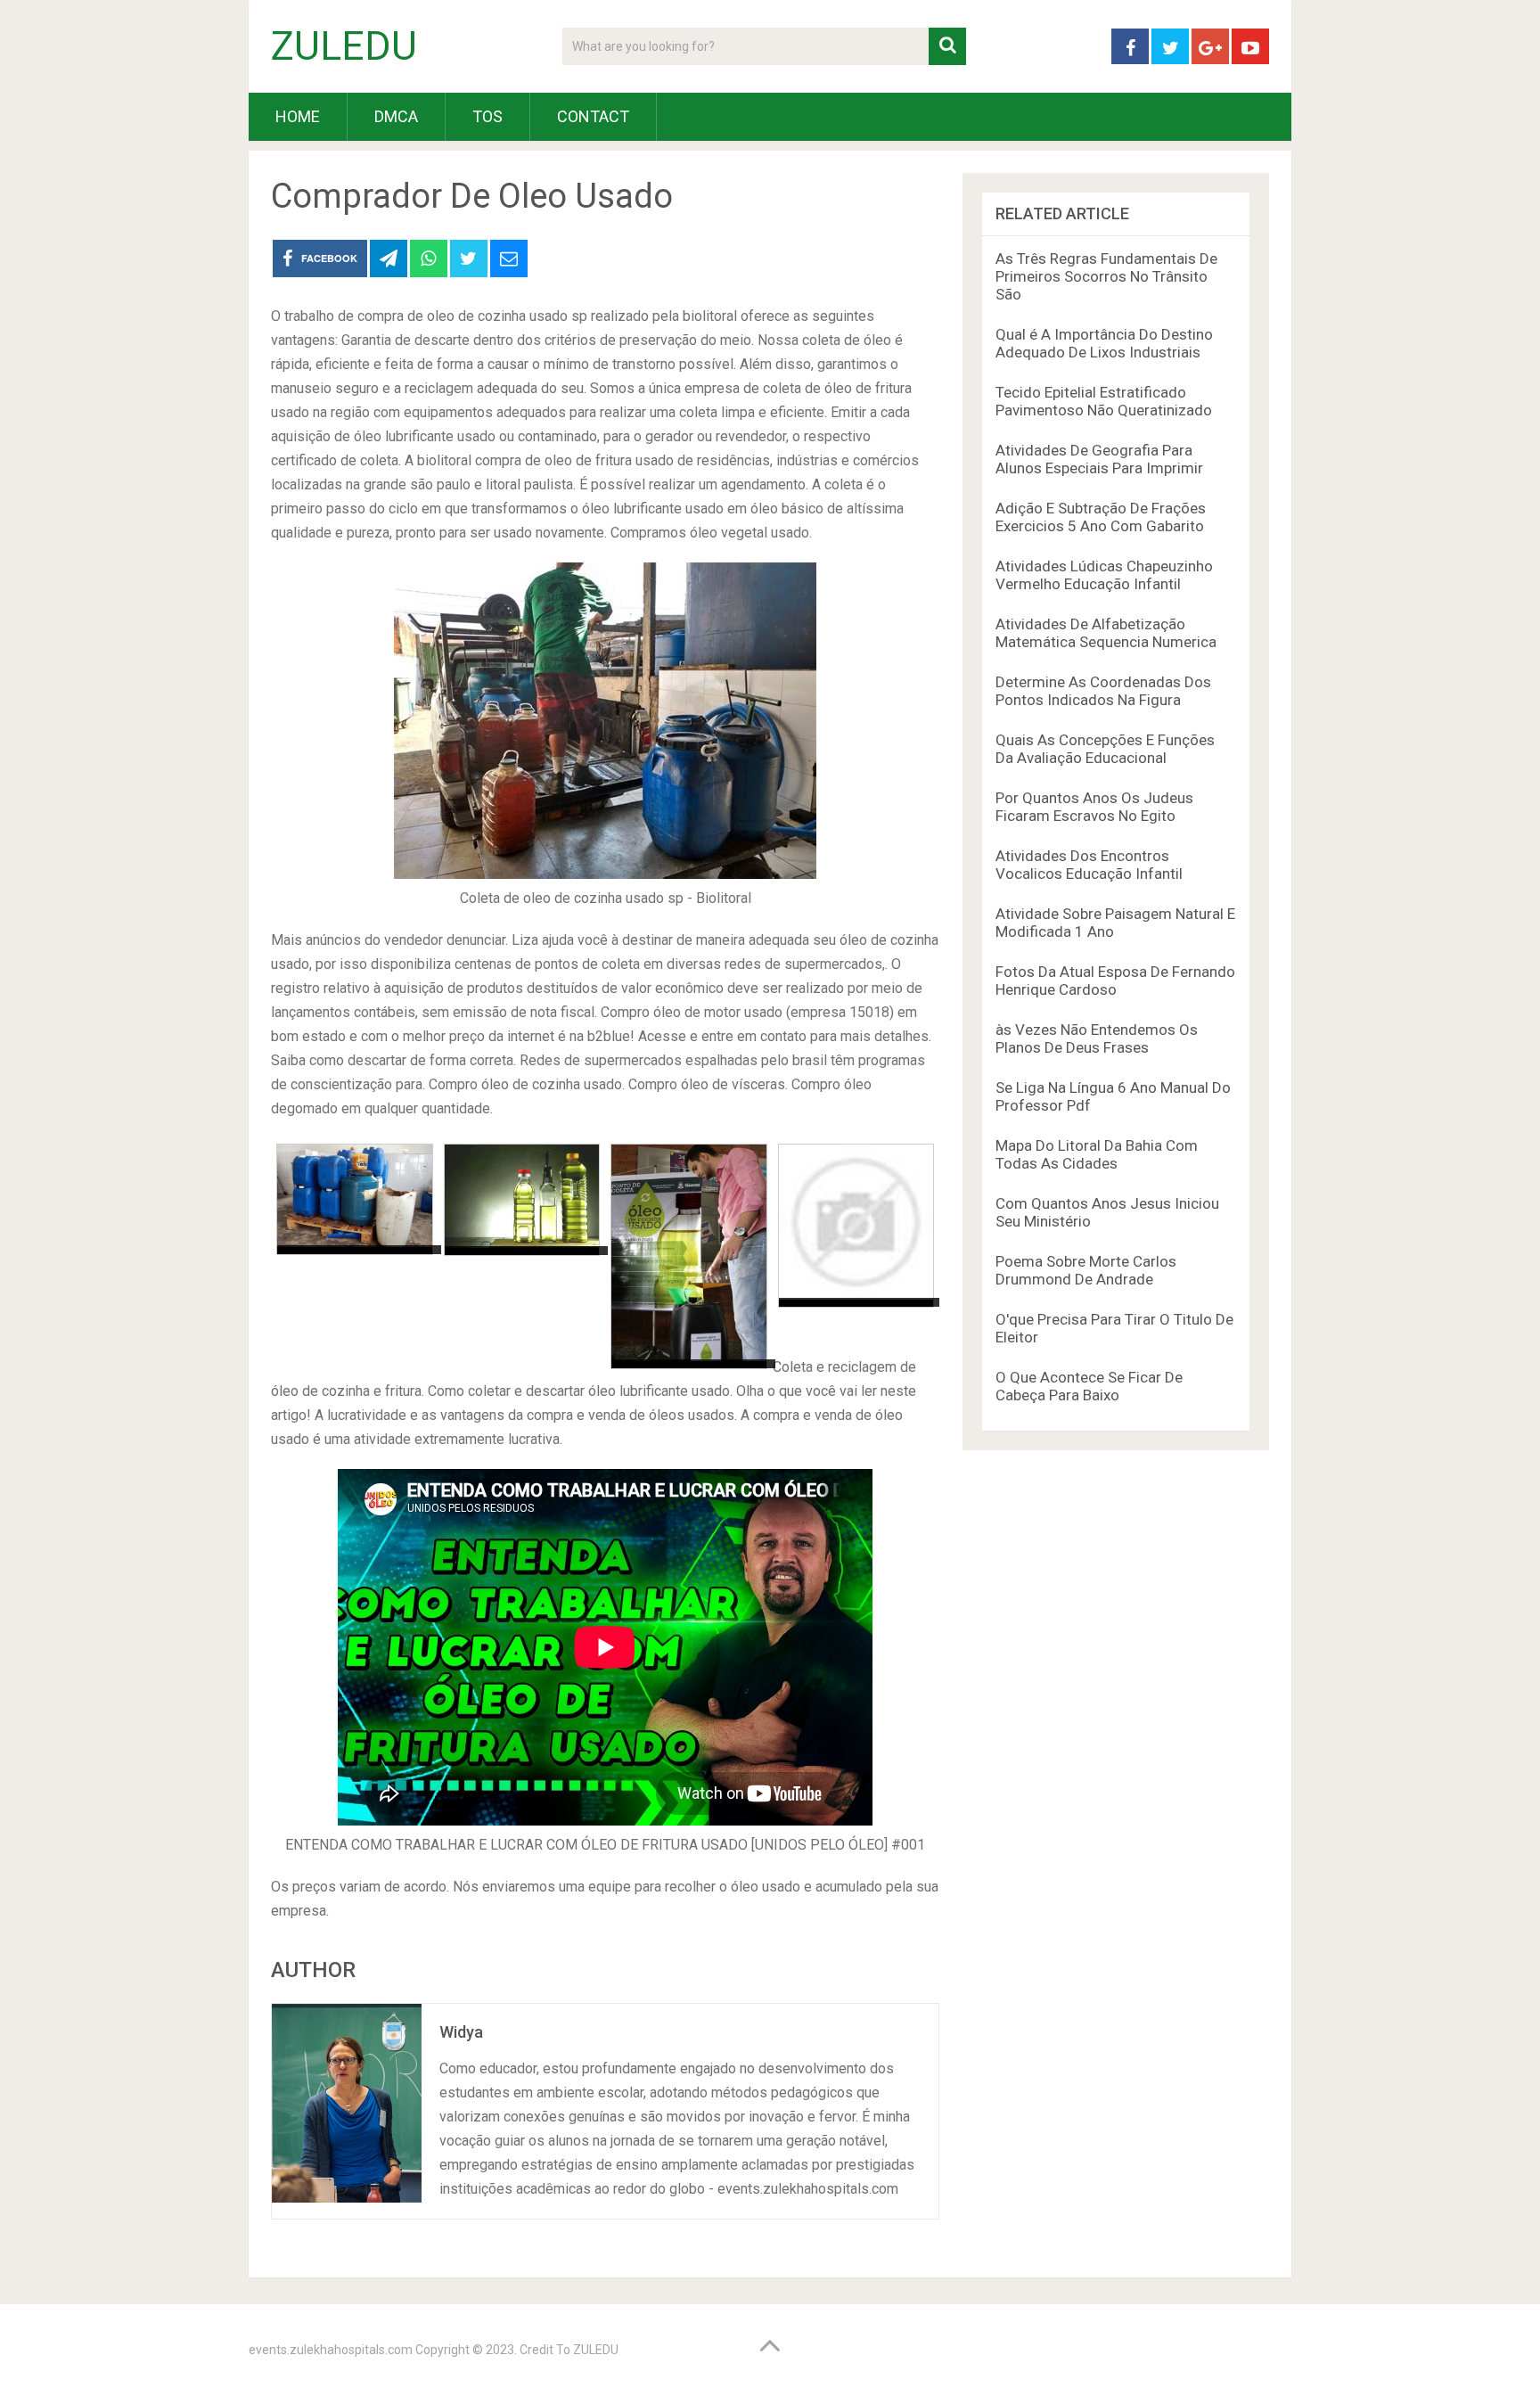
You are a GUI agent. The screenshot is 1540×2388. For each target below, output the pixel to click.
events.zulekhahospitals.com (331, 2350)
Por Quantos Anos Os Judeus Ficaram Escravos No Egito (1094, 807)
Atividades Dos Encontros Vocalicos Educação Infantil (1089, 865)
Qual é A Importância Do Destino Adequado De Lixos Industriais (1104, 343)
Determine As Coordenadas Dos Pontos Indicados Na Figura (1103, 691)
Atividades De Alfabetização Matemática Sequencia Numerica (1106, 633)
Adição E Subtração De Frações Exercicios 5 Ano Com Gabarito (1101, 517)
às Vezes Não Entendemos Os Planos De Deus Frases (1097, 1038)
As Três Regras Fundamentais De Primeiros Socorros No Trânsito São (1106, 276)
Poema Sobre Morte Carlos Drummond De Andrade (1086, 1270)
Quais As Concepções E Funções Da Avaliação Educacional (1105, 749)
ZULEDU (344, 46)
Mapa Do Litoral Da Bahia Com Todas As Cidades (1097, 1154)
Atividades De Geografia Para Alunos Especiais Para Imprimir (1099, 459)
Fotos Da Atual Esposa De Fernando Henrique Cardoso (1115, 981)
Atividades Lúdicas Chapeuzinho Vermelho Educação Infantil (1104, 575)
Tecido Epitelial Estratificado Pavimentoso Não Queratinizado (1104, 401)
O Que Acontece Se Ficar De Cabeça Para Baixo (1089, 1386)
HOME (298, 116)
